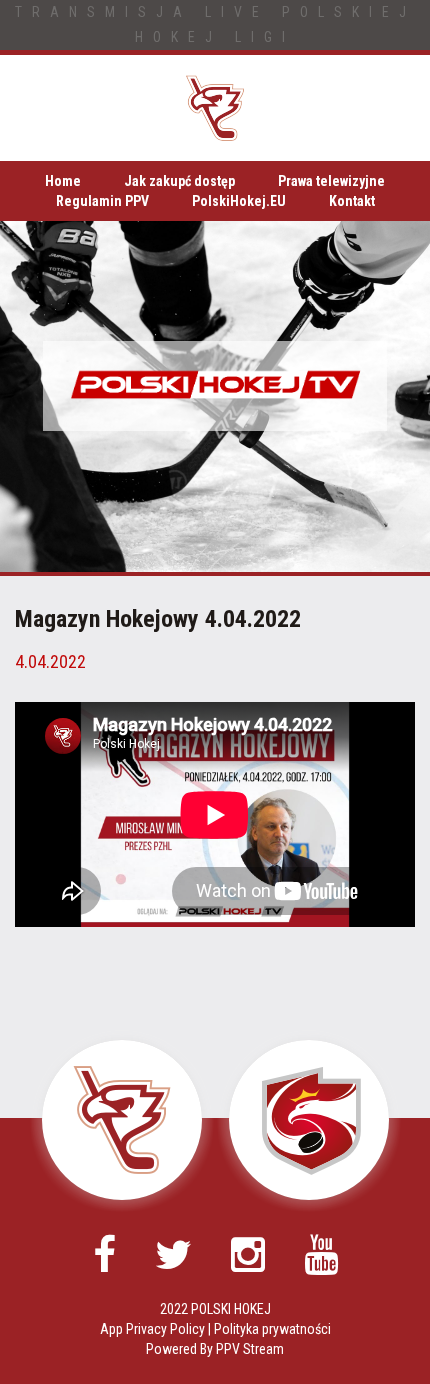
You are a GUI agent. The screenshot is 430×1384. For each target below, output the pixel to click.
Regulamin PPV (102, 201)
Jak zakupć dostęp (179, 181)
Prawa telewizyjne (331, 181)
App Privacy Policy (152, 1329)
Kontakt (352, 201)
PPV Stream (250, 1349)
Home (63, 181)
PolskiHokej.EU (239, 201)
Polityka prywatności (272, 1329)
